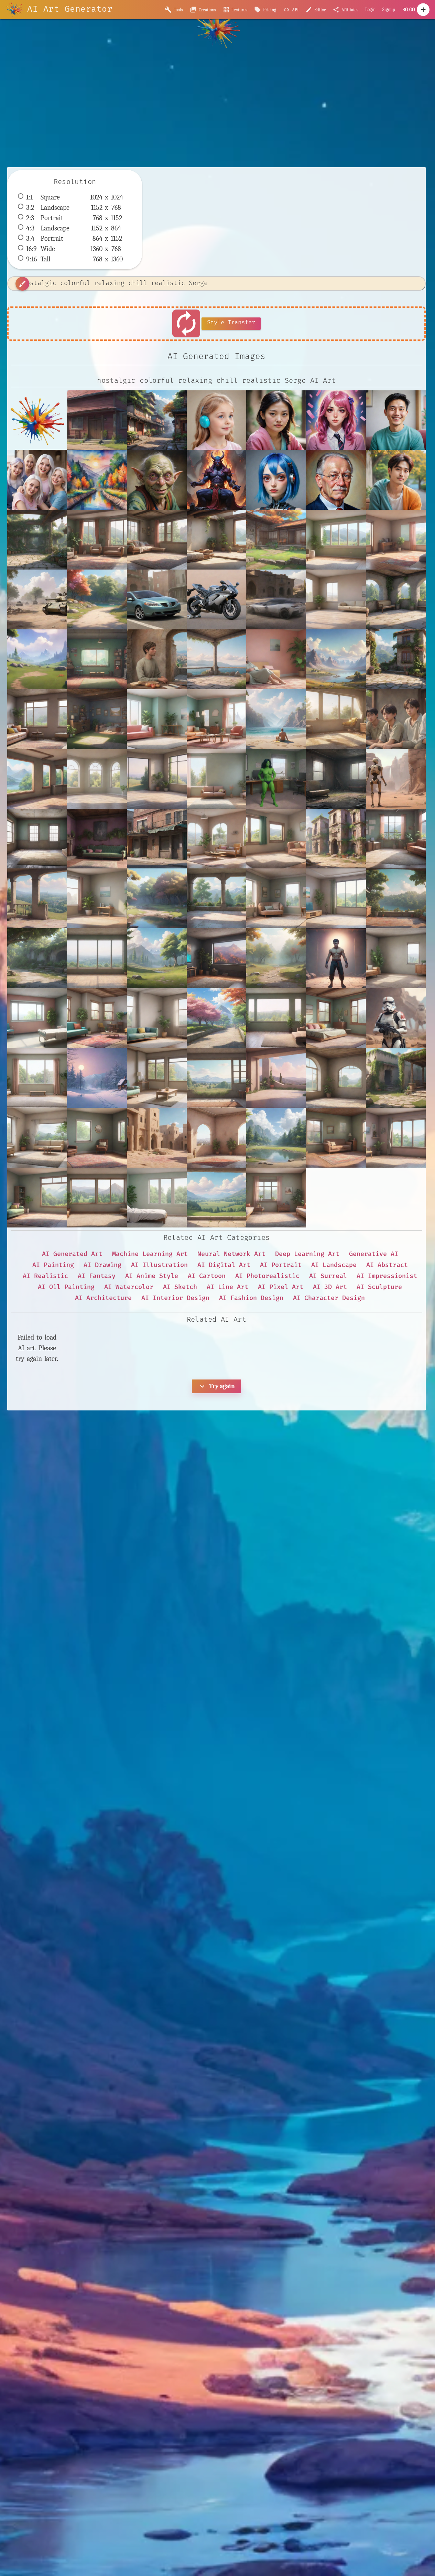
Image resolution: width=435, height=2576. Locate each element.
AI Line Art (227, 1287)
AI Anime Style (152, 1276)
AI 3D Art (330, 1287)
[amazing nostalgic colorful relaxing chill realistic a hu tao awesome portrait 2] (276, 420)
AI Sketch (180, 1287)
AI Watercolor (129, 1287)
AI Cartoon (207, 1276)
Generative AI (374, 1254)
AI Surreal (328, 1276)
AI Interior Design (175, 1298)
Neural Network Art (231, 1254)
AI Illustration (159, 1265)
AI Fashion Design (251, 1298)
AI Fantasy (97, 1276)
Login (370, 9)
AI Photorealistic (267, 1276)
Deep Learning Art (307, 1254)
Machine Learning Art (150, 1254)
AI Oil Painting (66, 1287)
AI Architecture (103, 1298)
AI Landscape (334, 1265)
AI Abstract (387, 1265)
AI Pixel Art (281, 1287)
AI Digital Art (224, 1265)
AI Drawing (102, 1265)
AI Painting (53, 1265)
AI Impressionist (387, 1276)
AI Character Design (329, 1298)
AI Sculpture (379, 1287)
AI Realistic (45, 1276)
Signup (389, 9)
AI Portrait (281, 1265)
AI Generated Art (72, 1254)
